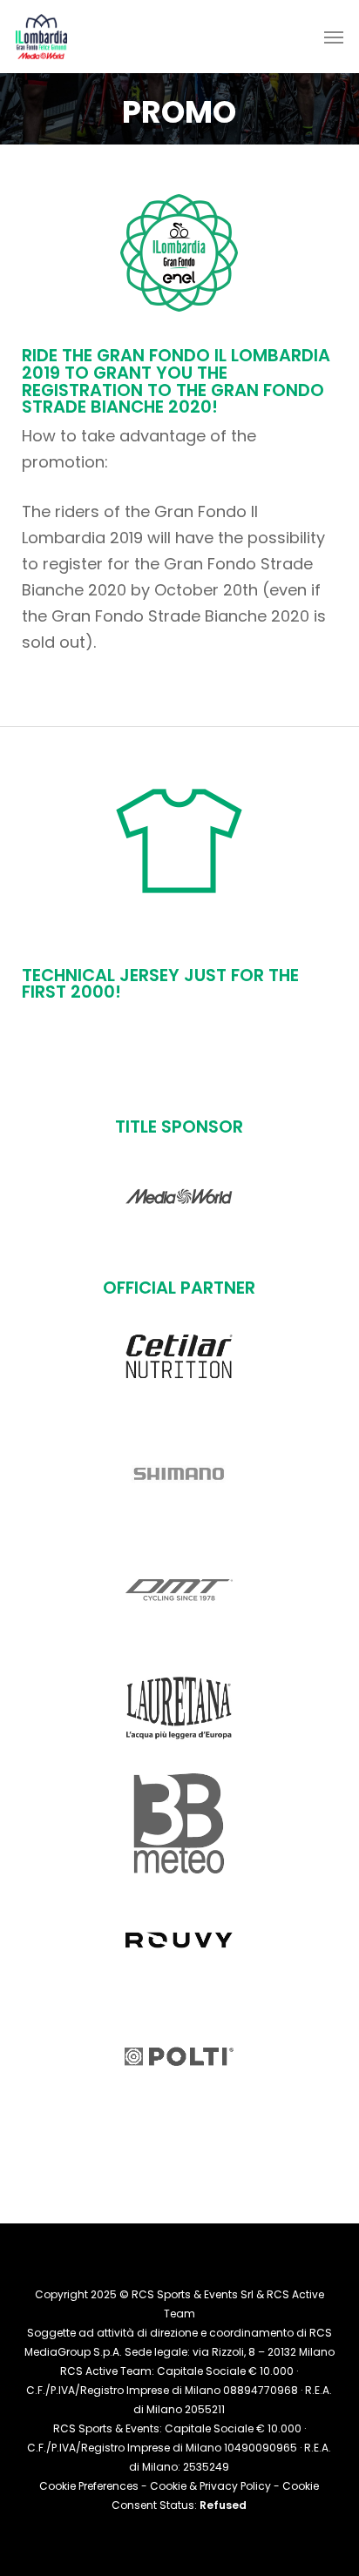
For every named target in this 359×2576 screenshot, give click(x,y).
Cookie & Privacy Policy (210, 2486)
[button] (334, 37)
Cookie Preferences (89, 2486)
